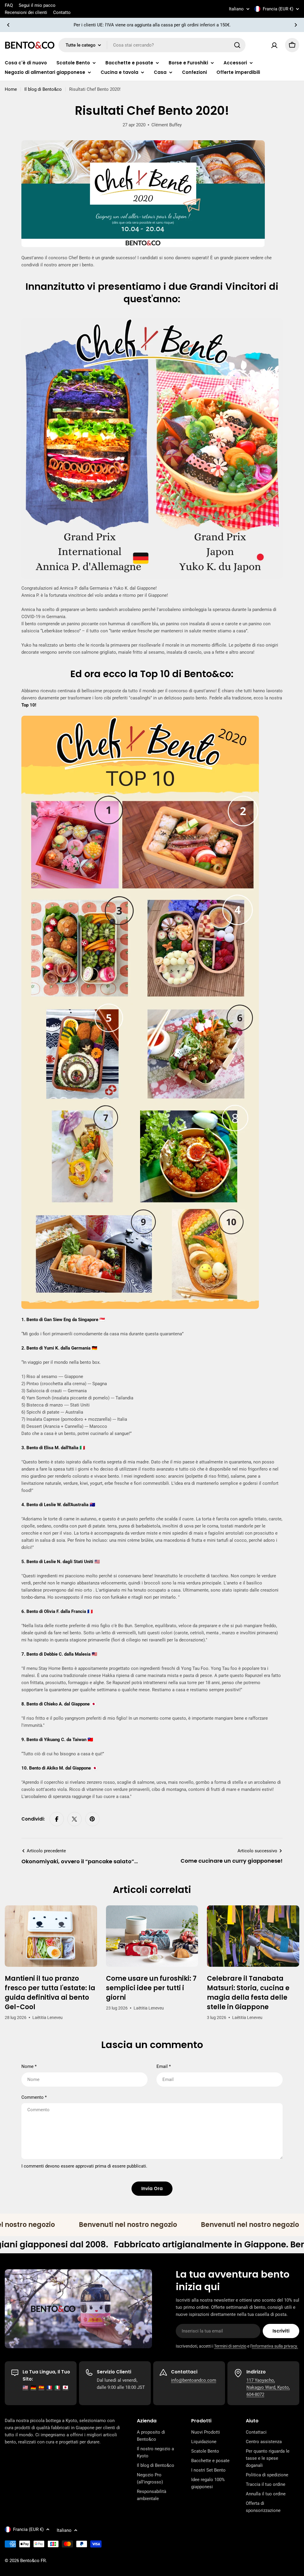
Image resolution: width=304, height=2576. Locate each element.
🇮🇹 (57, 2387)
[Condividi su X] (75, 1819)
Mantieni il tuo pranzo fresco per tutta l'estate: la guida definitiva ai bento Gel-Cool (50, 1993)
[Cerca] (237, 45)
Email (164, 2066)
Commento (34, 2097)
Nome (29, 2066)
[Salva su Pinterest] (92, 1819)
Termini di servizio (230, 2346)
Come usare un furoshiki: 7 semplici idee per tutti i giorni (151, 1988)
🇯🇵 (65, 2387)
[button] (8, 25)
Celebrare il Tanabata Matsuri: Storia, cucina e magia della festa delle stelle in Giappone (248, 1993)
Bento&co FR (33, 2561)
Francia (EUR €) (278, 9)
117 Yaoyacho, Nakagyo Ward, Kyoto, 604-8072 (268, 2387)
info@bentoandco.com (194, 2380)
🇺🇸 (25, 2387)
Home (11, 89)
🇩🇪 (33, 2387)
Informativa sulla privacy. (275, 2346)
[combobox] (152, 45)
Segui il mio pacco (37, 5)
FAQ (9, 5)
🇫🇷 (49, 2387)
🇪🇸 (41, 2387)
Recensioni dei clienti (26, 12)
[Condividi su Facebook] (57, 1819)
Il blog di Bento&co (43, 89)
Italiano (236, 9)
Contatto (62, 12)
